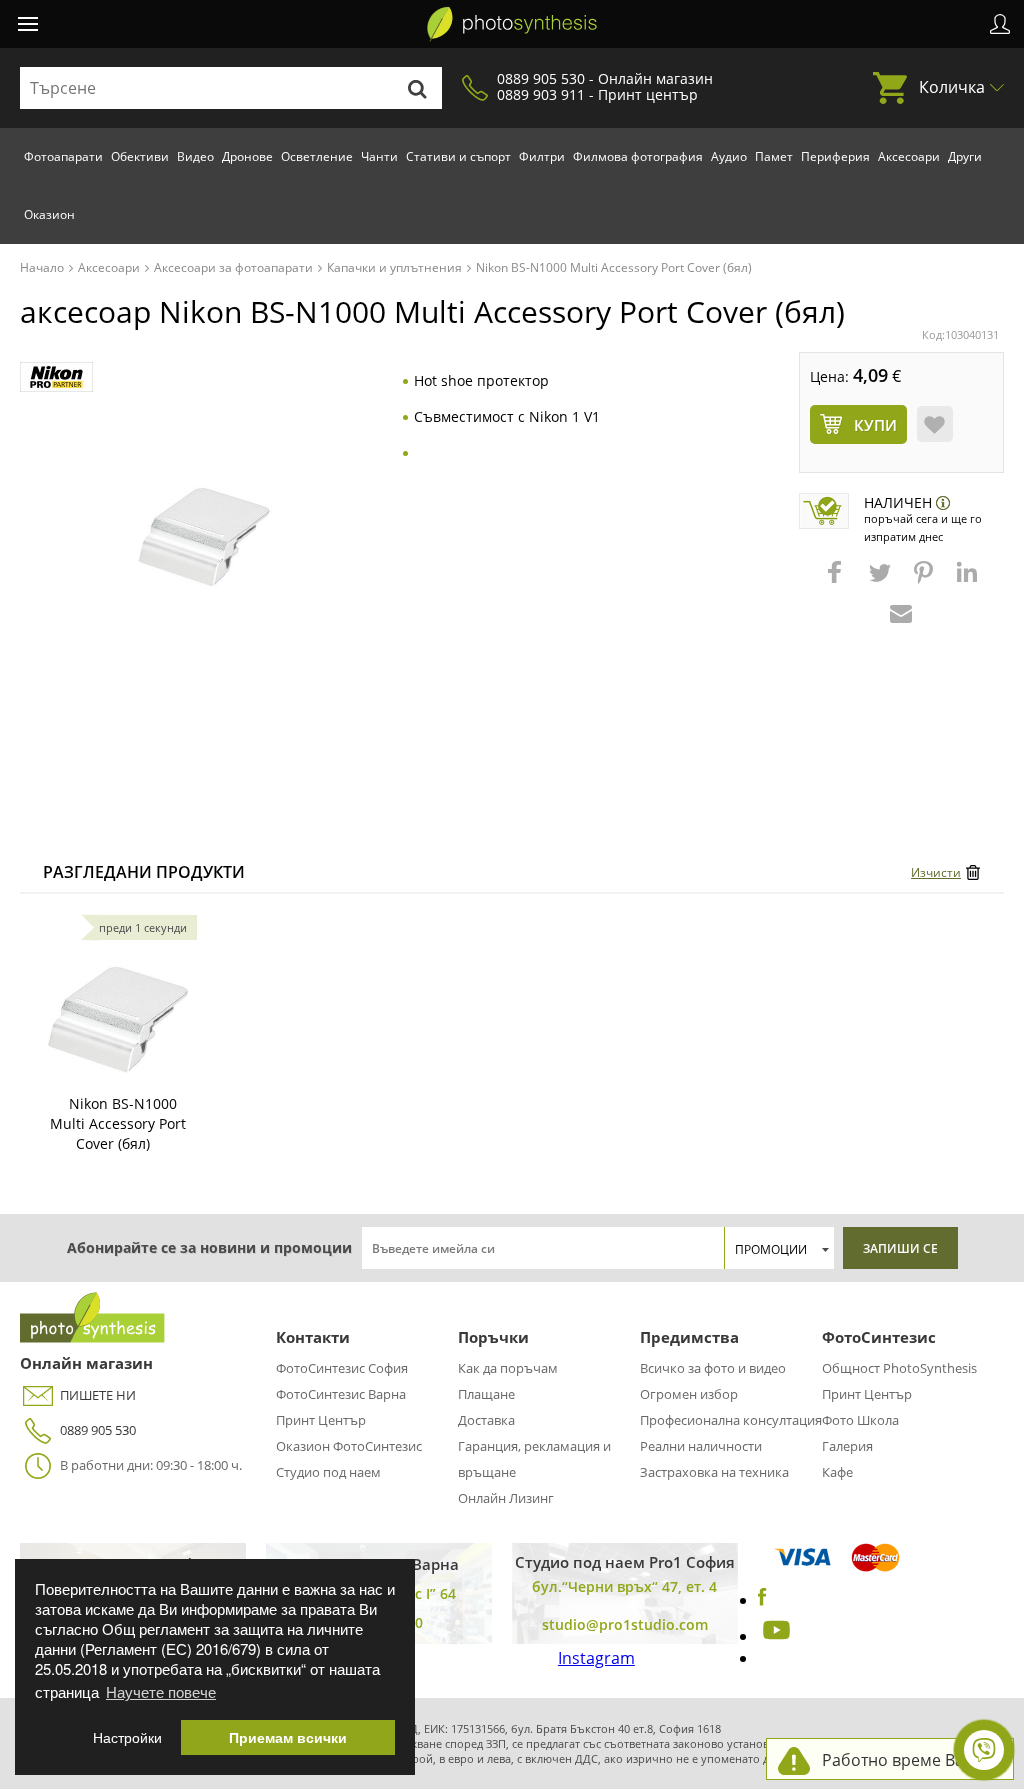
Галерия (847, 1446)
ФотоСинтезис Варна (341, 1394)
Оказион (49, 214)
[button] (837, 582)
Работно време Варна (907, 1760)
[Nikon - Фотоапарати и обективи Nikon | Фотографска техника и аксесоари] (56, 377)
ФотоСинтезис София (342, 1368)
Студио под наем (328, 1472)
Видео (195, 156)
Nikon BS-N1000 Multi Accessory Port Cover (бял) (118, 1123)
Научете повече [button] (161, 1691)
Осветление (317, 156)
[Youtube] (774, 1636)
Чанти (379, 156)
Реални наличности (701, 1446)
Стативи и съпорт (458, 156)
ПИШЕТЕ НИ (98, 1395)
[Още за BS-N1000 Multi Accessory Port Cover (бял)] (118, 1004)
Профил (1000, 24)
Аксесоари (909, 156)
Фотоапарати (63, 156)
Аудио (729, 156)
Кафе (837, 1472)
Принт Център (321, 1420)
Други (965, 156)
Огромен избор (689, 1394)
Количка (952, 87)
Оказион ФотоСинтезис (349, 1446)
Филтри (542, 156)
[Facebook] (762, 1600)
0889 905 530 (98, 1430)
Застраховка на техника (714, 1472)
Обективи (140, 156)
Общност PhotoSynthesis (899, 1368)
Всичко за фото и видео (713, 1368)
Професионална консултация (731, 1420)
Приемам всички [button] (288, 1737)
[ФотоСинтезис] (512, 24)
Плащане (486, 1394)
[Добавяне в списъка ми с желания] (935, 424)
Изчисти (936, 872)
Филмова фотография (638, 156)
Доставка (486, 1420)
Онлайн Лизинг (506, 1498)
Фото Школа (860, 1420)
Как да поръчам (508, 1368)
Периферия (835, 156)
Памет (774, 156)
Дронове (247, 156)
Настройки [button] (127, 1737)
